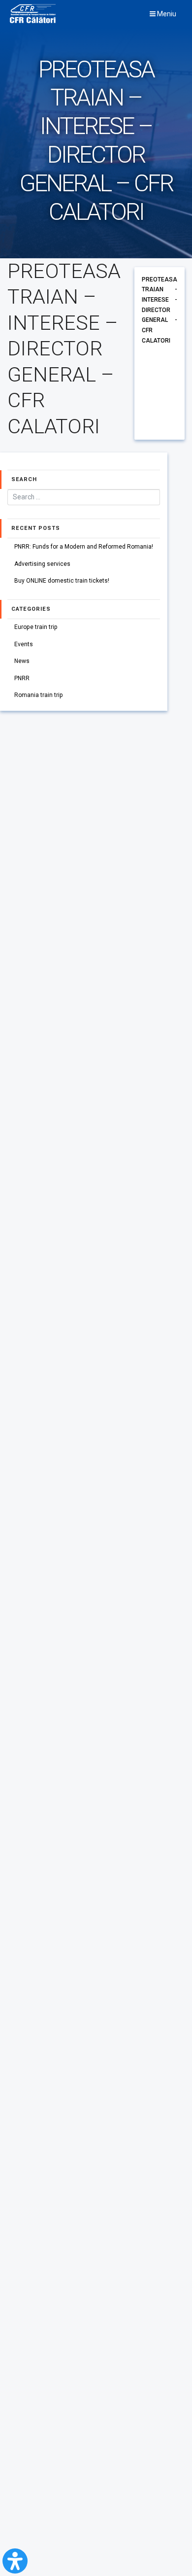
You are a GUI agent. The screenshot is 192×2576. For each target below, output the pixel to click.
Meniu (166, 14)
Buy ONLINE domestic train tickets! (62, 581)
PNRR (22, 678)
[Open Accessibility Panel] (15, 2561)
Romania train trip (39, 695)
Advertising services (42, 564)
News (22, 661)
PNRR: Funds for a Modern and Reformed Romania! (84, 547)
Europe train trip (36, 627)
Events (24, 644)
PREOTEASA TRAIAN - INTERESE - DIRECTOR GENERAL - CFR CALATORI (160, 310)
